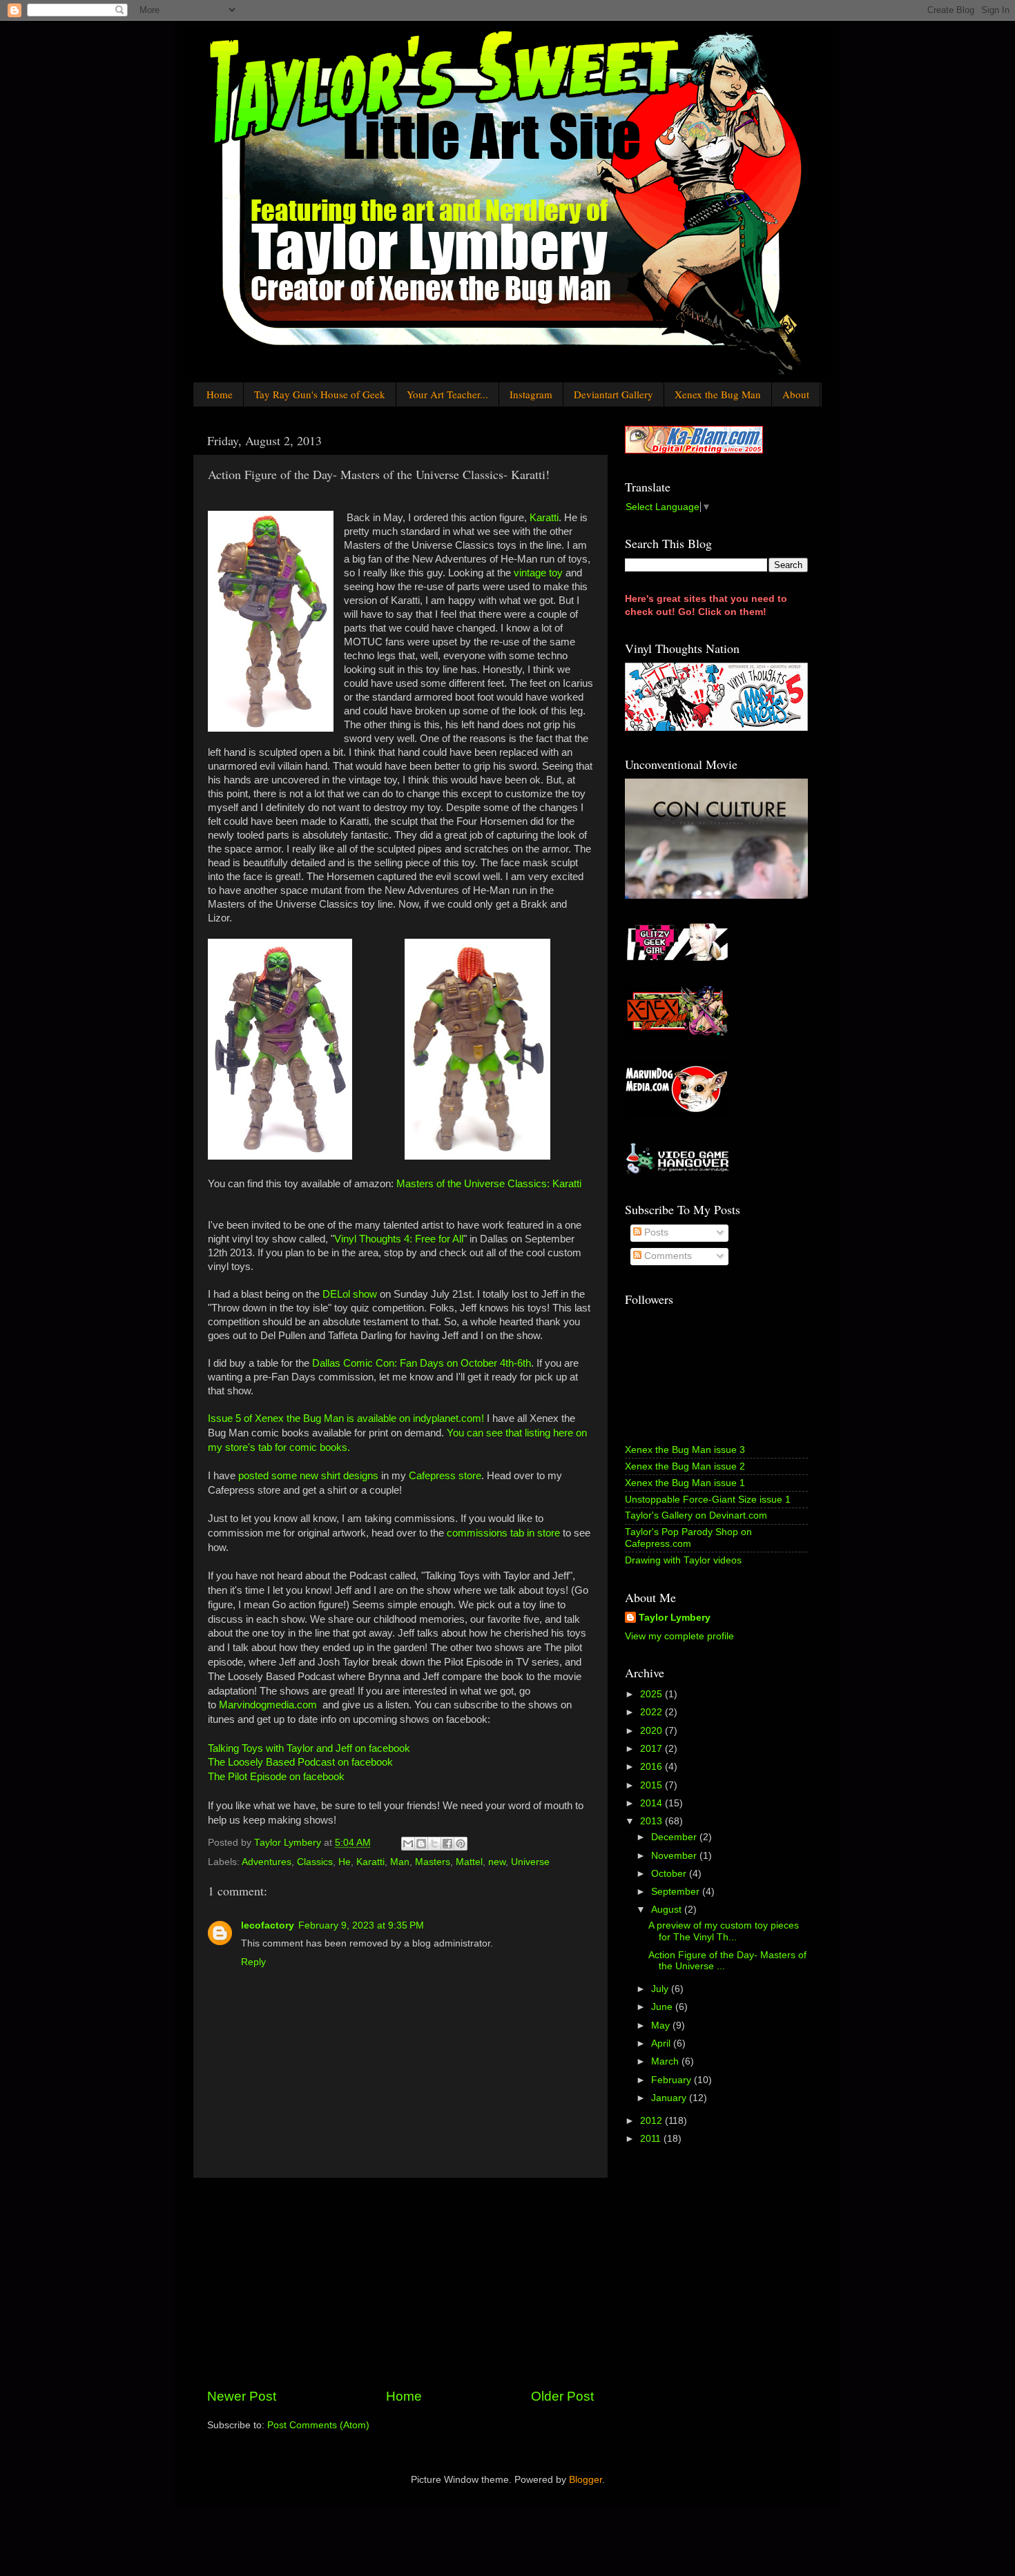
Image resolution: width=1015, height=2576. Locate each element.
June (663, 2007)
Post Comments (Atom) (318, 2425)
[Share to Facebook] (447, 1844)
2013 (652, 1821)
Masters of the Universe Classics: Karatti (489, 1184)
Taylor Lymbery (675, 1618)
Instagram (531, 394)
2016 (652, 1767)
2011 (652, 2139)
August (668, 1910)
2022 (652, 1712)
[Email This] (408, 1844)
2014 (652, 1803)
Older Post (562, 2396)
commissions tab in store (503, 1533)
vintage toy (538, 573)
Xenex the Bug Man (718, 394)
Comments (667, 1256)
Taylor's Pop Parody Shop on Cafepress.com (688, 1538)
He (345, 1862)
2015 (652, 1785)
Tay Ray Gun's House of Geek (320, 394)
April (662, 2043)
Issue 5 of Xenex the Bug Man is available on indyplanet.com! (346, 1418)
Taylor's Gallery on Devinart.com (696, 1515)
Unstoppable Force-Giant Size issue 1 (708, 1500)
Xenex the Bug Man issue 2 (685, 1466)
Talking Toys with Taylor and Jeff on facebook (309, 1748)
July (661, 1989)
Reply (253, 1962)
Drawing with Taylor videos (683, 1560)
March (666, 2061)
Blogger (586, 2480)
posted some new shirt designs (308, 1476)
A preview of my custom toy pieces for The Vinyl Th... (724, 1931)
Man (400, 1862)
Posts (655, 1232)
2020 (652, 1731)
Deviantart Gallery (613, 394)
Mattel (469, 1862)
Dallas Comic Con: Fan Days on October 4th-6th (422, 1363)
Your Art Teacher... (447, 394)
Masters (433, 1862)
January (670, 2098)
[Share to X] (434, 1844)
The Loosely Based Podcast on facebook (300, 1762)
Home (220, 394)
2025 (652, 1694)
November (675, 1856)
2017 (652, 1749)
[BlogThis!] (421, 1844)
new (497, 1862)
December (675, 1837)
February (673, 2080)
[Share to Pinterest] (461, 1844)
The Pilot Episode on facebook (276, 1777)
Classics (315, 1862)
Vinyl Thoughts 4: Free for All (399, 1239)
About (796, 394)
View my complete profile (679, 1636)
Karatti (544, 518)
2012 (652, 2121)
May (662, 2026)
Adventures (267, 1862)
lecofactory (268, 1925)
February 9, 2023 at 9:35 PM (361, 1925)
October (670, 1874)
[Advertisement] (400, 2283)
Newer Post (242, 2396)
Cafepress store (445, 1476)
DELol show (350, 1294)
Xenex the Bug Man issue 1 (685, 1483)
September (677, 1892)
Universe (530, 1862)
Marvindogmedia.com (268, 1705)
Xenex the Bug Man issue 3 (685, 1450)
